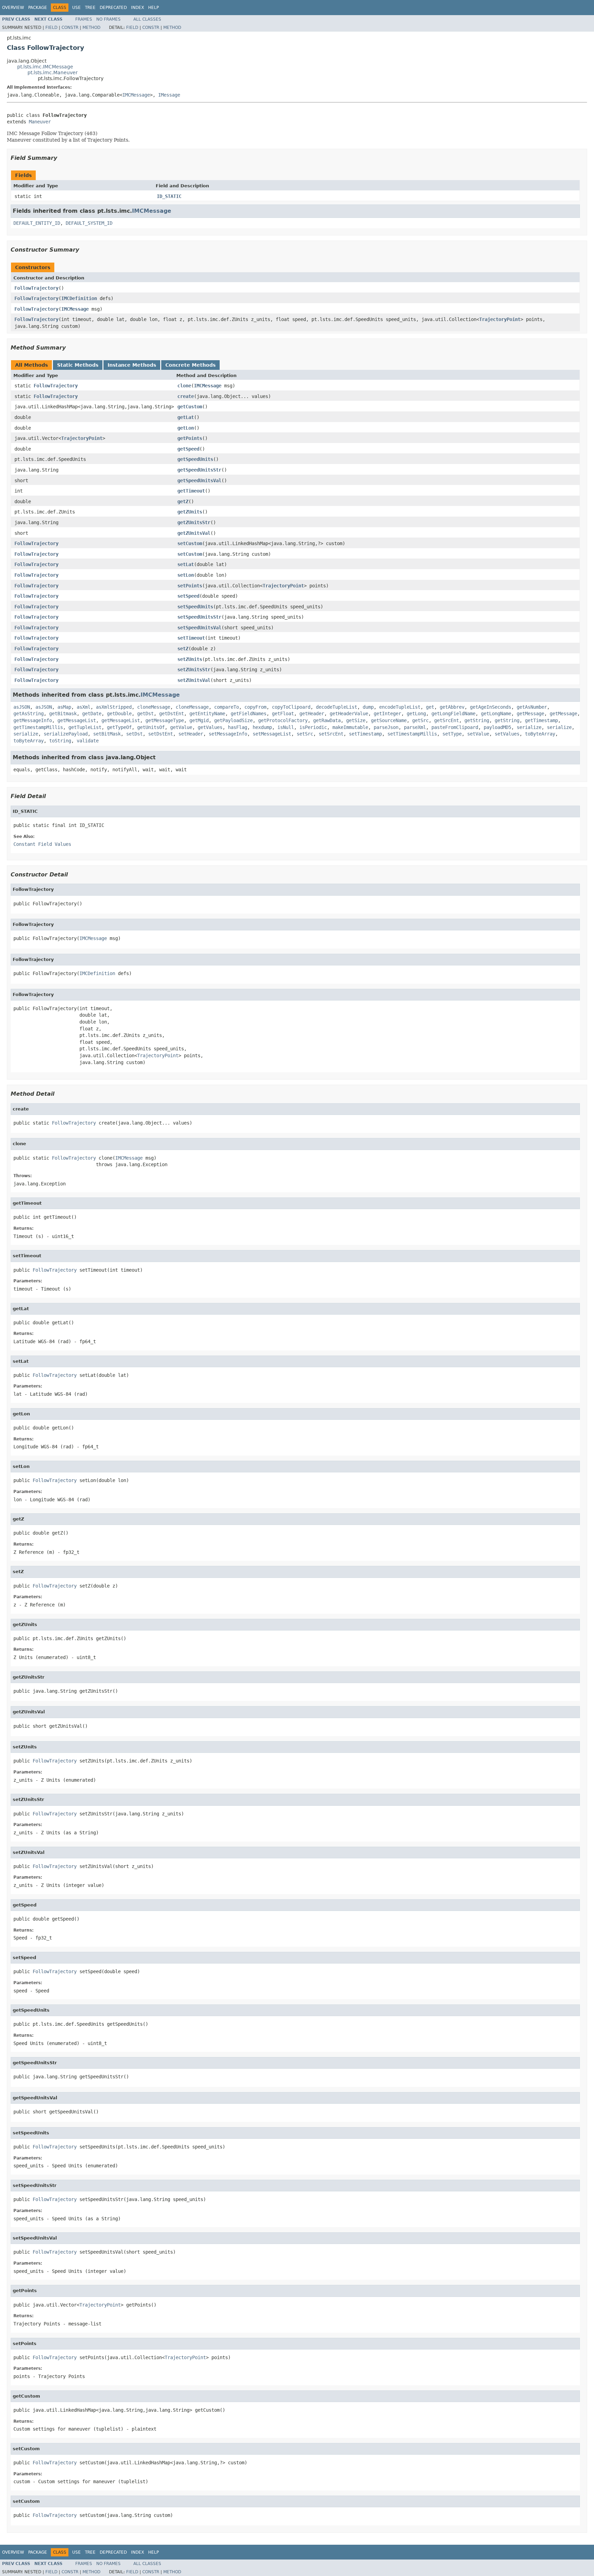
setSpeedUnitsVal (199, 628)
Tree (90, 8)
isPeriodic (313, 727)
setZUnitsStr (194, 670)
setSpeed (188, 596)
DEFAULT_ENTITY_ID (37, 223)
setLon (186, 575)
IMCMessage (136, 95)
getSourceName (389, 720)
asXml (84, 707)
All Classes (147, 19)
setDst (134, 734)
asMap (64, 707)
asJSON (22, 707)
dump (368, 707)
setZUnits (190, 659)
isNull (286, 727)
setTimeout (191, 638)
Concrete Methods (190, 365)
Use (76, 8)
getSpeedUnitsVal (199, 480)
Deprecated (113, 8)
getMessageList (77, 720)
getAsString (29, 714)
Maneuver (40, 122)
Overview (13, 8)
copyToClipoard (291, 707)
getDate (92, 714)
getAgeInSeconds (491, 707)
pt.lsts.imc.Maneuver (53, 73)
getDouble (119, 714)
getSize (356, 720)
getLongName (496, 714)
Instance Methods (132, 365)
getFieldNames (249, 714)
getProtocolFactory (283, 720)
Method (91, 27)
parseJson (386, 727)
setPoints (190, 586)
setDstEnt (161, 734)
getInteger (387, 714)
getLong (416, 714)
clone (184, 386)
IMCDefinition (79, 298)
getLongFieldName (453, 714)
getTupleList (85, 727)
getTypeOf (119, 727)
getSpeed (188, 449)
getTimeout (191, 491)
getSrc (420, 720)
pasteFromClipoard (455, 727)
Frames (84, 19)
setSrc (305, 734)
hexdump (262, 727)
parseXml (415, 727)
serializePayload (66, 734)
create (186, 396)
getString (477, 720)
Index (137, 8)
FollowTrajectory (36, 288)
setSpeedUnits (195, 607)
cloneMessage (154, 707)
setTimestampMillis (412, 734)
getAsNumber (532, 707)
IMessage (169, 95)
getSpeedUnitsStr (199, 470)
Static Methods (78, 365)
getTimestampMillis (38, 727)
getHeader (312, 714)
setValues (507, 734)
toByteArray (540, 734)
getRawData (327, 720)
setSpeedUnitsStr (199, 617)
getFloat (283, 714)
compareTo (227, 707)
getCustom (190, 407)
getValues (210, 727)
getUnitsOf (151, 727)
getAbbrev (452, 707)
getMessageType (165, 720)
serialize (529, 727)
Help (153, 8)
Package (38, 8)
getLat (186, 417)
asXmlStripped (114, 707)
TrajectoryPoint (500, 319)
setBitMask (107, 734)
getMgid (199, 720)
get (430, 707)
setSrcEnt (331, 734)
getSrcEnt (447, 720)
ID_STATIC (169, 196)
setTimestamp (365, 734)
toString (60, 741)
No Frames (108, 19)
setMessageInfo (228, 734)
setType (452, 734)
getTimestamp (541, 720)
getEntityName (207, 714)
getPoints (190, 438)
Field (51, 27)
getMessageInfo (33, 720)
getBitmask (63, 714)
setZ (183, 649)
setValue (478, 734)
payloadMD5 (497, 727)
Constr (70, 27)
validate (88, 741)
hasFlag (238, 727)
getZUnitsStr (194, 522)
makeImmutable (350, 727)
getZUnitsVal (194, 533)
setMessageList (272, 734)
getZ (183, 501)
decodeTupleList (337, 707)
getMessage (530, 714)
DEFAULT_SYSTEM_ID (89, 223)
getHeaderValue (349, 714)
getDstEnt (172, 714)
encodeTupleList (400, 707)
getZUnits (190, 512)
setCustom (190, 543)
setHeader (191, 734)
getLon (186, 428)
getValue (181, 727)
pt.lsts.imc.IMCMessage (45, 67)
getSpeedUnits (195, 459)
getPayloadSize (233, 720)
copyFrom (255, 707)
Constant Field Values (42, 844)
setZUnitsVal (194, 680)
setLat (186, 564)
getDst (145, 714)
